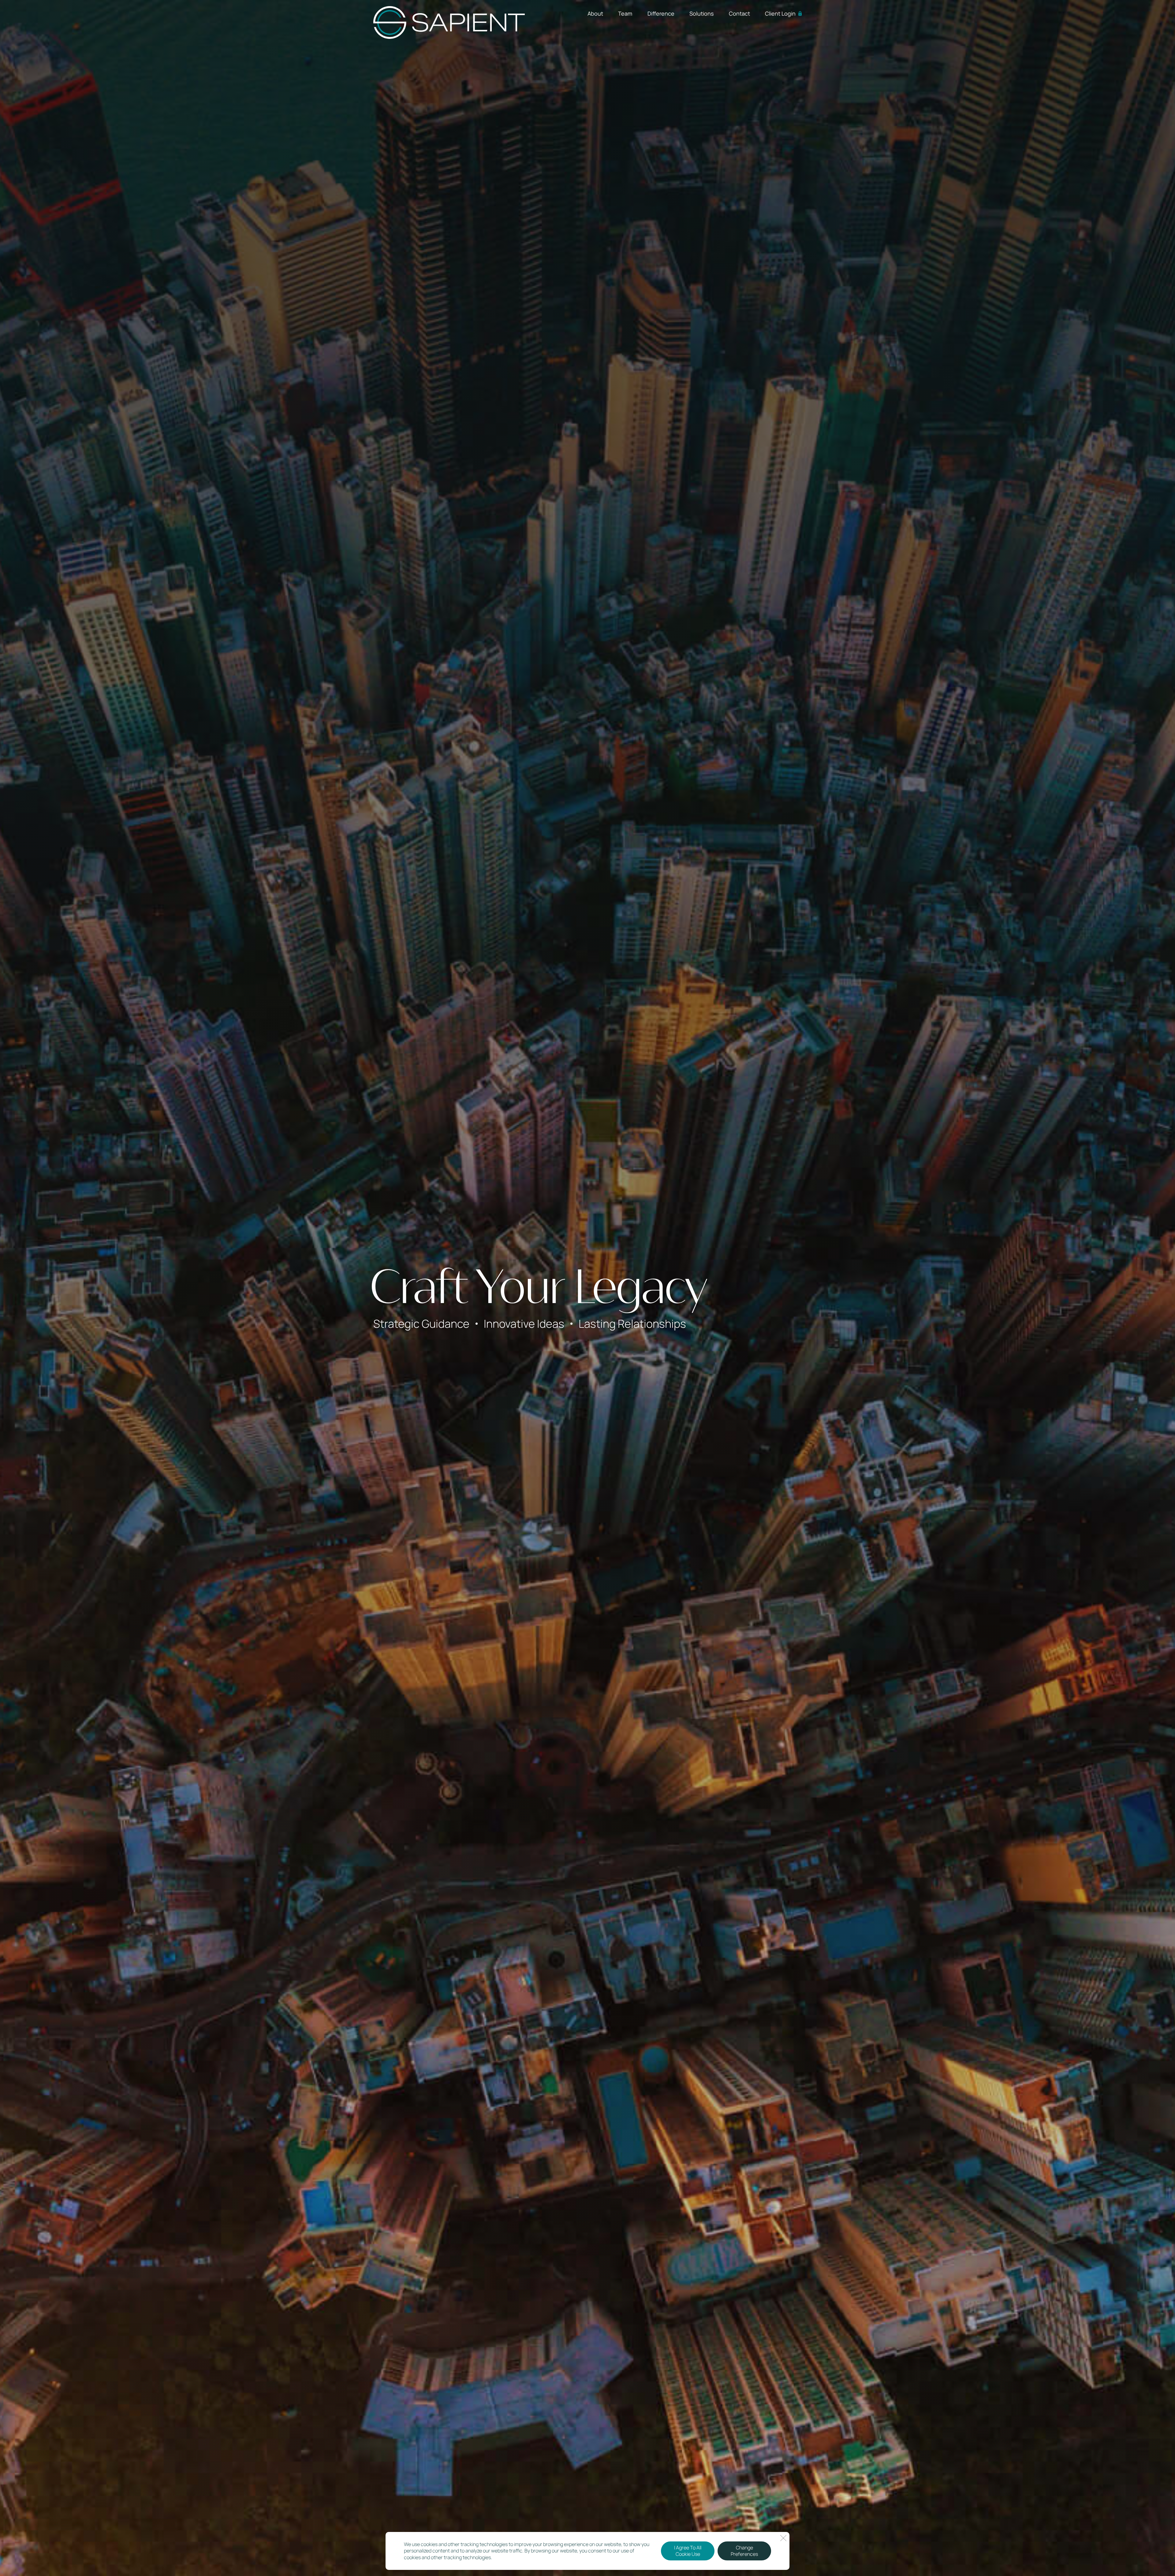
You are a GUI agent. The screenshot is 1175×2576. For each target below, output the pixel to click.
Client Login (780, 13)
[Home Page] (449, 22)
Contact (739, 13)
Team (625, 13)
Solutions (701, 13)
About (595, 13)
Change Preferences (744, 2551)
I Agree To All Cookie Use (688, 2551)
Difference (661, 13)
